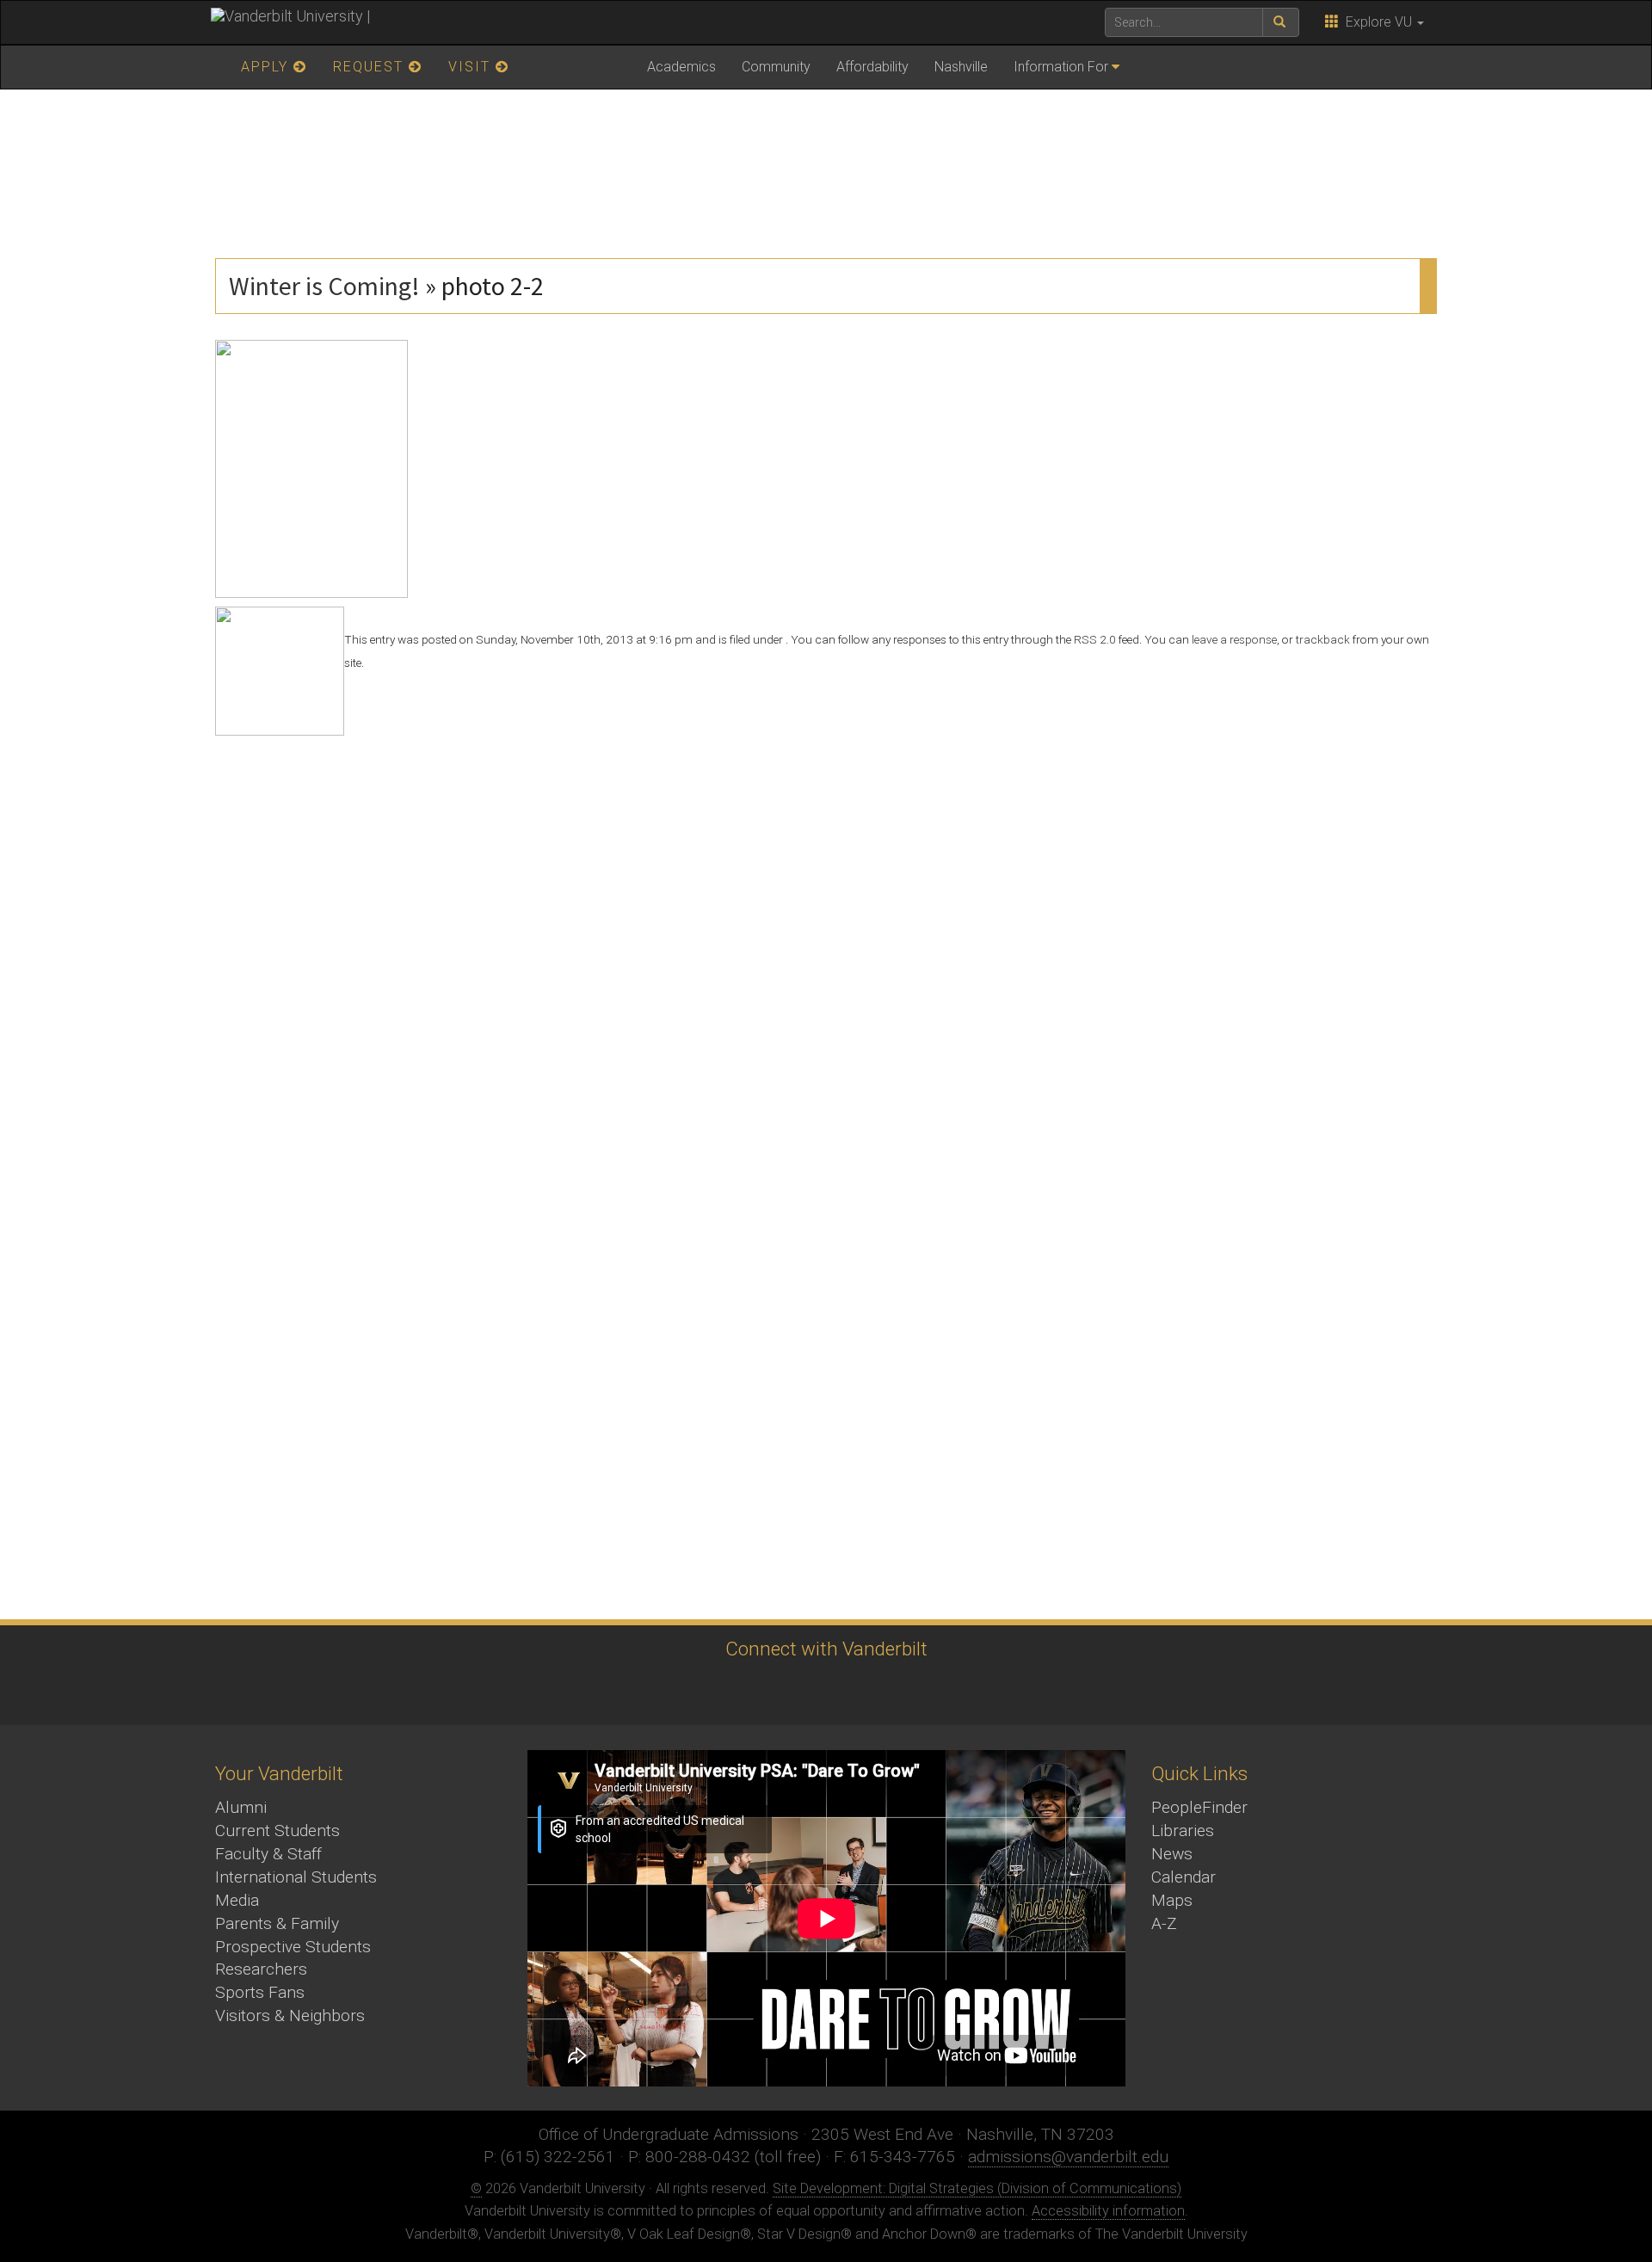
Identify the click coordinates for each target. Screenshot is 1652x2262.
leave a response (1234, 639)
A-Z (1164, 1923)
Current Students (277, 1831)
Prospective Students (293, 1947)
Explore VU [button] (1377, 22)
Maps (1172, 1900)
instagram (775, 1691)
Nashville (961, 67)
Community (776, 67)
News (1172, 1854)
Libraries (1183, 1831)
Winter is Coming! (324, 286)
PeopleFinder (1199, 1807)
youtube (822, 1691)
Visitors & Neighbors (290, 2015)
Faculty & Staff (268, 1854)
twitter (680, 1691)
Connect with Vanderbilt (826, 1649)
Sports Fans (260, 1992)
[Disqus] (826, 951)
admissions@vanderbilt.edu (1068, 2157)
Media (237, 1900)
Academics (681, 67)
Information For (1061, 67)
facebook (727, 1691)
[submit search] (1281, 22)
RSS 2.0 (1095, 639)
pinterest (917, 1691)
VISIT (472, 67)
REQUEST (371, 67)
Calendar (1184, 1877)
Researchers (261, 1969)
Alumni (241, 1807)
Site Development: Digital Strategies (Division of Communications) (977, 2188)
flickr (869, 1691)
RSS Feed (964, 1691)
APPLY (267, 67)
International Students (296, 1877)
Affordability (872, 67)
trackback (1323, 639)
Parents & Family (277, 1923)
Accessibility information (1108, 2211)
